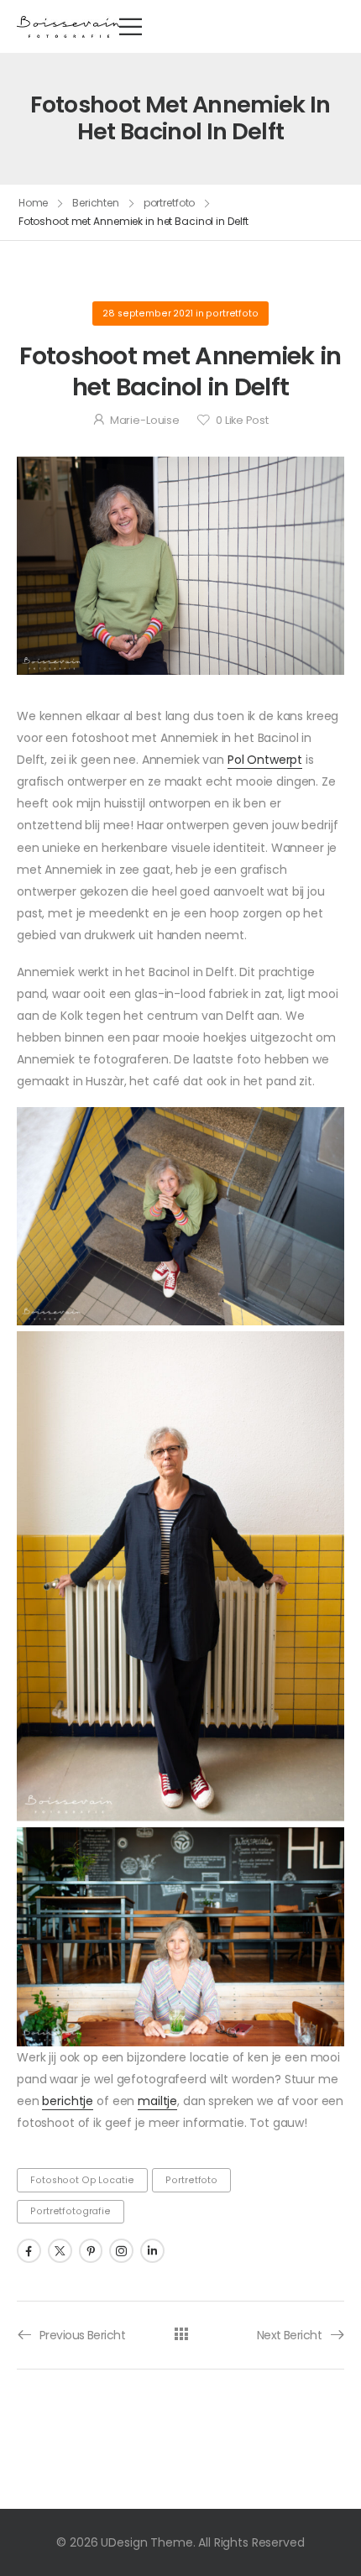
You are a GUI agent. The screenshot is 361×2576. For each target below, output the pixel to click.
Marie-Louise (145, 420)
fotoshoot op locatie (82, 2180)
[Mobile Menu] (131, 26)
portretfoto (170, 203)
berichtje (68, 2101)
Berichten (96, 203)
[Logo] (68, 26)
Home (34, 203)
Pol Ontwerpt (265, 760)
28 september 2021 (148, 314)
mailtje (157, 2101)
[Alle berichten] (181, 2334)
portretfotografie (71, 2211)
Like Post (242, 420)
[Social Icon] (29, 2251)
